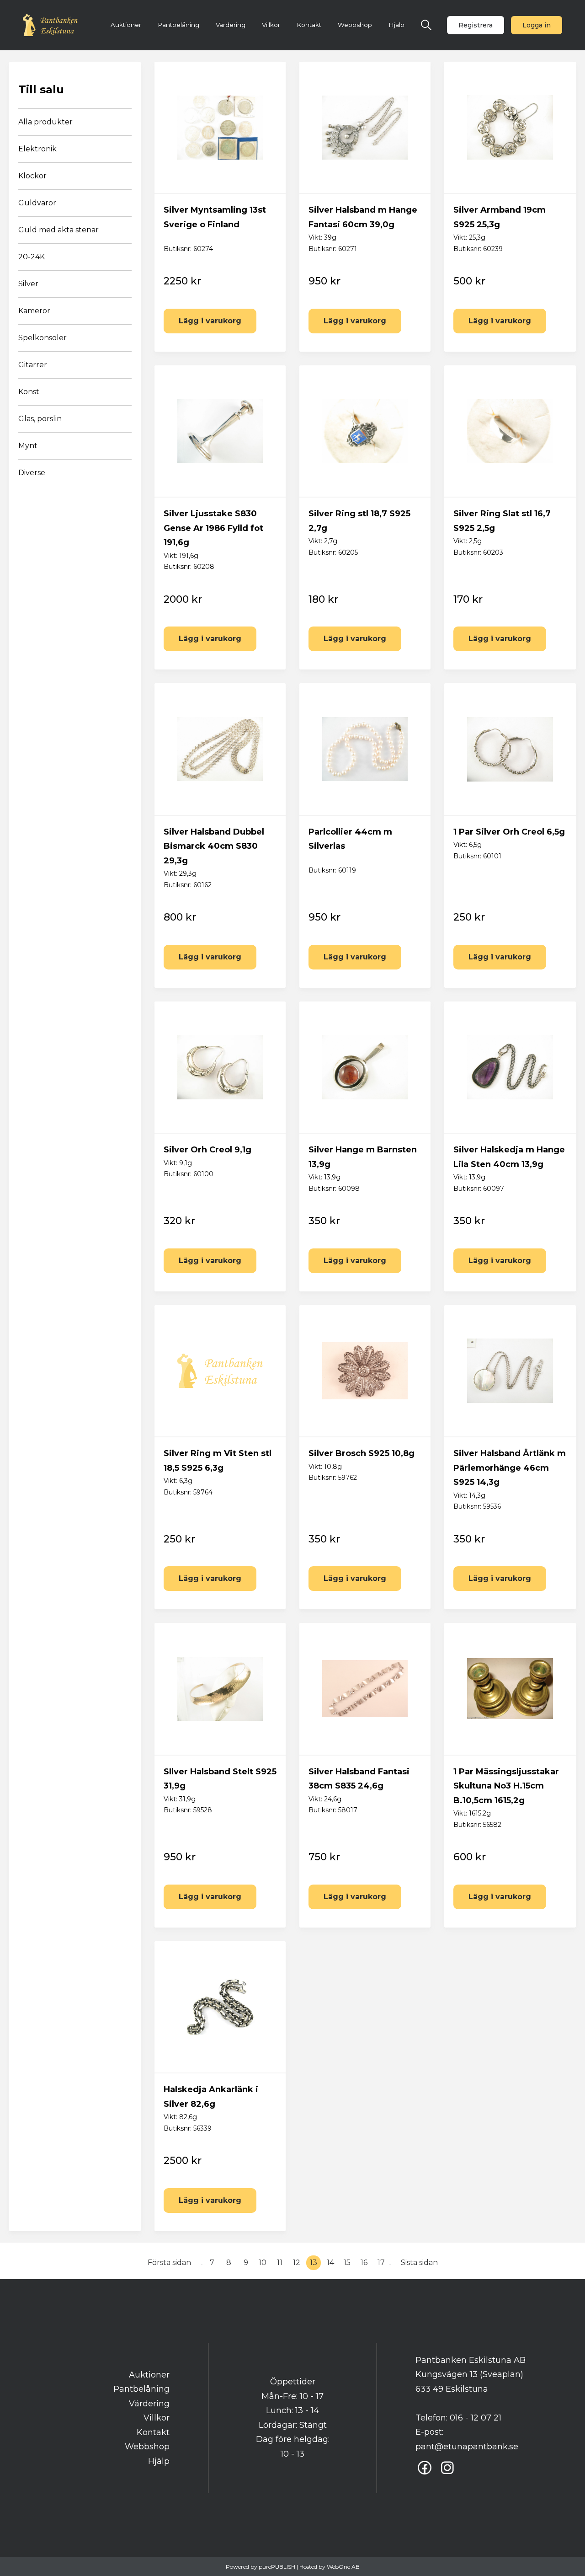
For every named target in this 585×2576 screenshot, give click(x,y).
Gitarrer (33, 365)
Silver (28, 284)
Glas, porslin (40, 419)
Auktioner (126, 25)
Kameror (34, 311)
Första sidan (169, 2263)
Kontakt (309, 25)
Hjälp (396, 25)
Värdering (231, 25)
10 (263, 2263)
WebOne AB (343, 2567)
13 (314, 2263)
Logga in (537, 25)
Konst (29, 392)
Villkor (271, 25)
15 (347, 2263)
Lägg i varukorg (210, 321)
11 (280, 2263)
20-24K (32, 257)
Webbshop (355, 25)
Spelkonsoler (43, 338)
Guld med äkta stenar (58, 230)
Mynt (28, 446)
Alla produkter (45, 122)
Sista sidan (419, 2263)
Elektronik (37, 149)
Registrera (476, 25)
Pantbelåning (178, 25)
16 (364, 2263)
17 (381, 2263)
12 (297, 2263)
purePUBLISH (277, 2567)
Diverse (32, 473)
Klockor (32, 176)
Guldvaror (37, 203)
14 (330, 2263)
